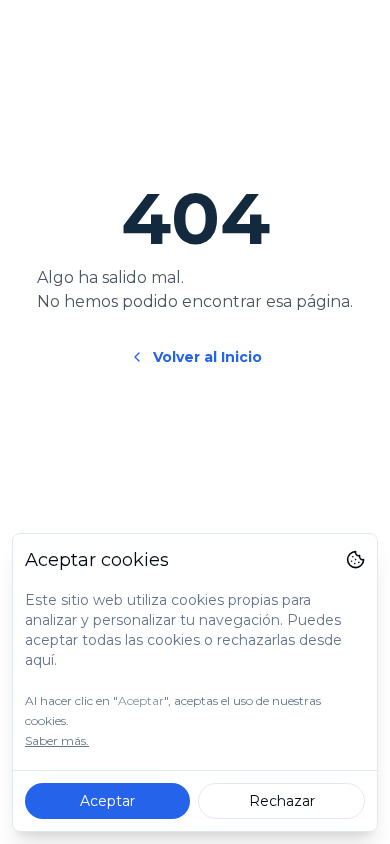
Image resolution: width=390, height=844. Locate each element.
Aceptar (107, 801)
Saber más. (57, 740)
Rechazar (282, 801)
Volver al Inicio (207, 357)
